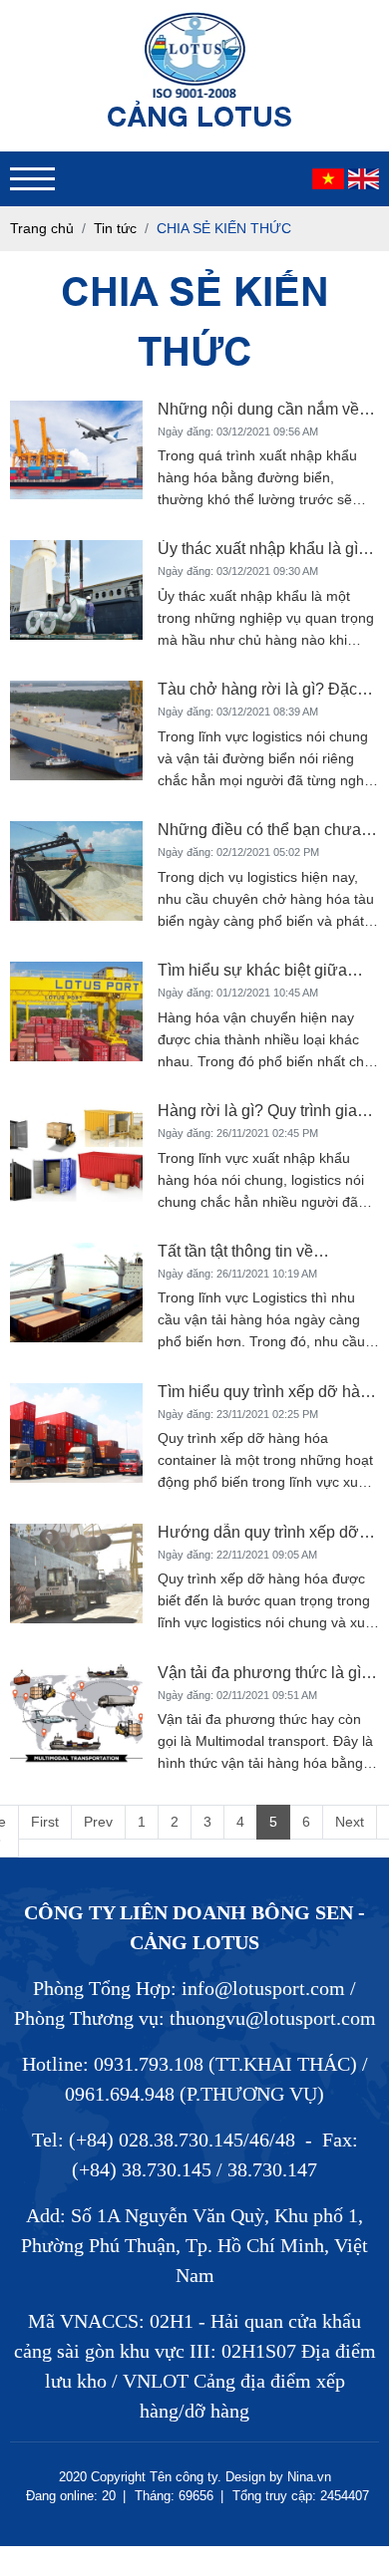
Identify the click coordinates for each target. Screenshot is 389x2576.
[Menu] (32, 179)
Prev (98, 1822)
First (45, 1822)
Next (350, 1822)
